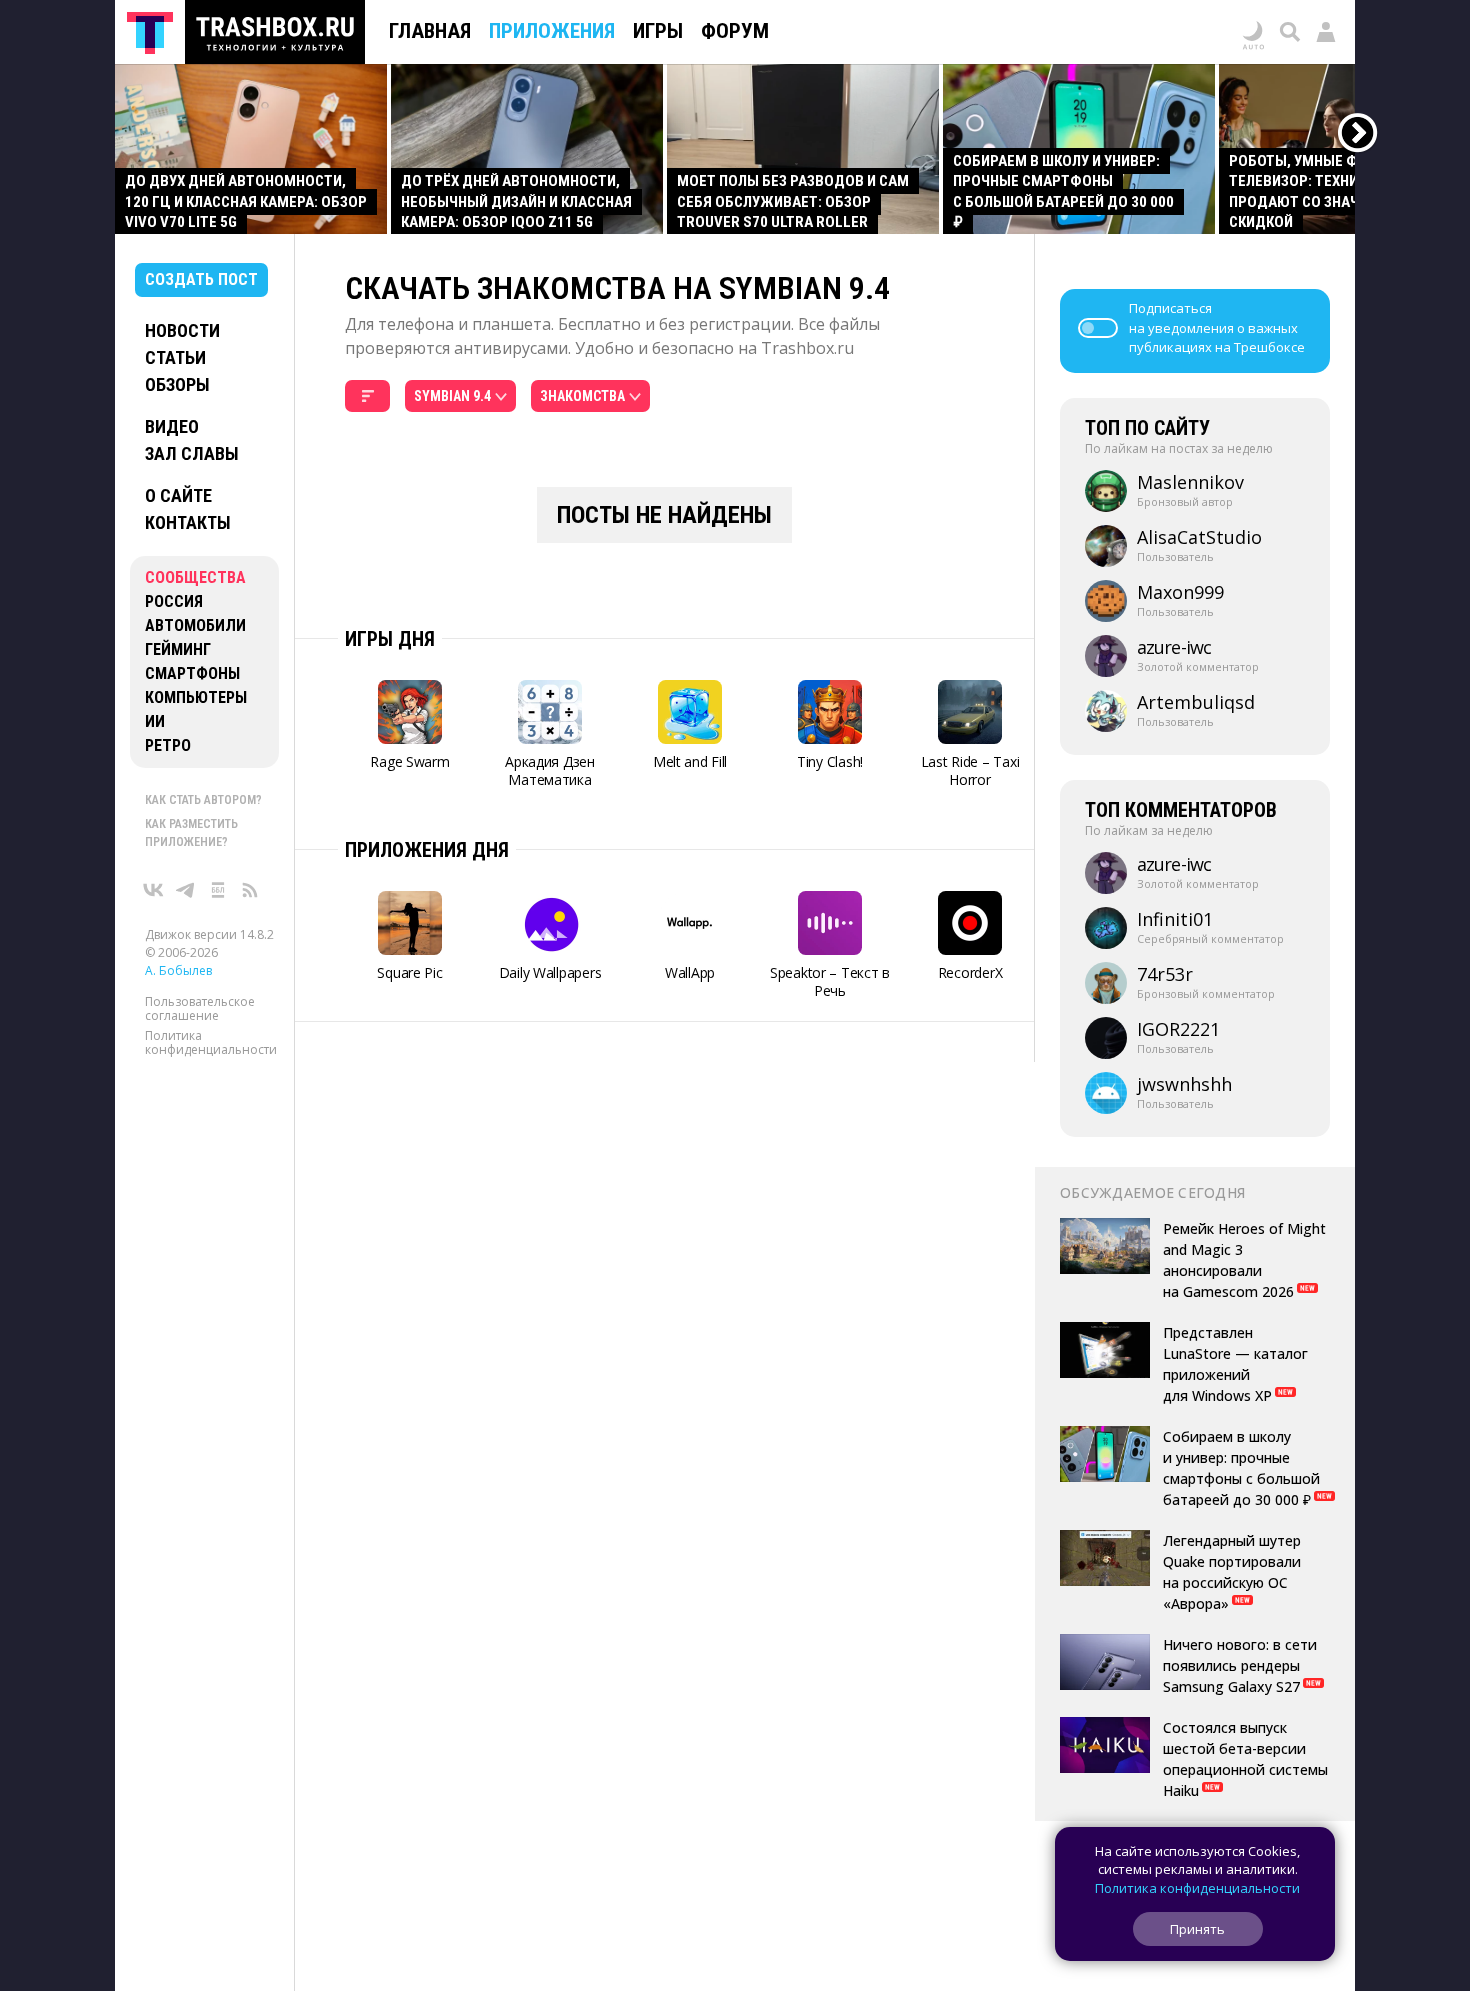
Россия (174, 601)
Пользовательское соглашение (200, 1008)
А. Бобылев (178, 970)
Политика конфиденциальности (211, 1042)
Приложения (552, 31)
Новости (182, 330)
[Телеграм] (186, 890)
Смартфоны (192, 673)
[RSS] (250, 890)
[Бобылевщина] (218, 890)
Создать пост (201, 279)
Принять (1197, 1929)
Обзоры (177, 384)
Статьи (175, 357)
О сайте (178, 495)
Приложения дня (427, 850)
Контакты (188, 522)
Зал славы (192, 453)
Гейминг (178, 649)
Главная (430, 31)
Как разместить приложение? (191, 833)
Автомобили (195, 625)
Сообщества (195, 577)
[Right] (1358, 133)
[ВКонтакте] (154, 890)
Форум (735, 31)
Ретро (168, 745)
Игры (658, 31)
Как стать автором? (203, 800)
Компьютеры (196, 697)
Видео (172, 426)
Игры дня (390, 639)
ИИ (155, 721)
